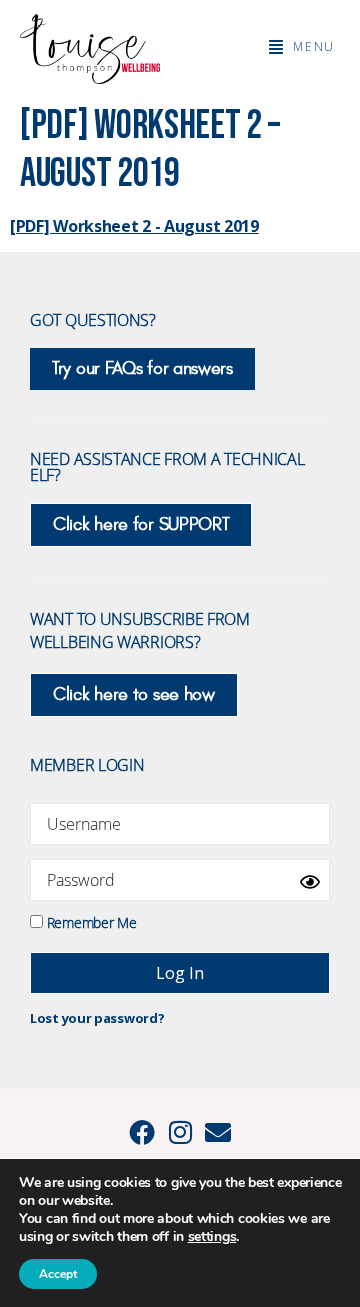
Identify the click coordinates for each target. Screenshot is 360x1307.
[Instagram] (180, 1132)
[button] (302, 47)
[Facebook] (142, 1132)
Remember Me (89, 921)
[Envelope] (218, 1132)
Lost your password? (97, 1018)
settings (212, 1237)
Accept (58, 1274)
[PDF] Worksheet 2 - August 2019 (134, 226)
